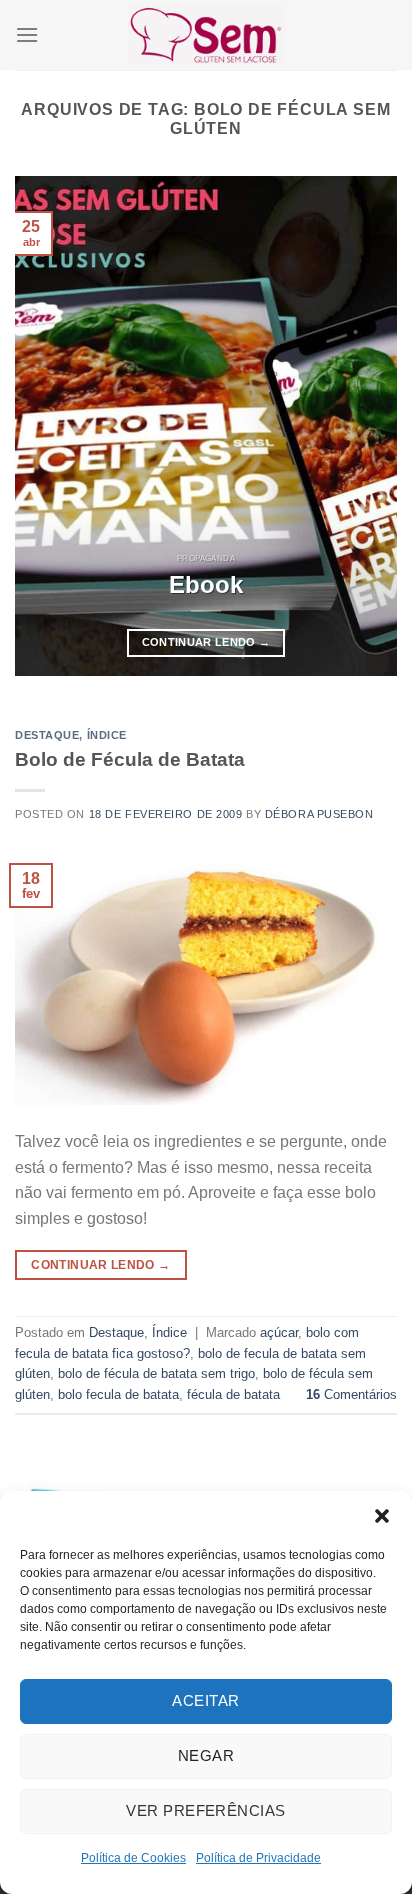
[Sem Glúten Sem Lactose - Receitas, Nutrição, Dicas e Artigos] (206, 34)
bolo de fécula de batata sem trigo (156, 1373)
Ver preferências (205, 1810)
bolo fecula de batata (118, 1394)
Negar (206, 1755)
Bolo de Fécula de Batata (130, 759)
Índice (107, 735)
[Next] (364, 426)
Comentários (351, 1394)
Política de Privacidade (258, 1858)
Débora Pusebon (319, 814)
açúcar (279, 1332)
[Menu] (27, 34)
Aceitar (205, 1700)
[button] (382, 1516)
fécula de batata (233, 1394)
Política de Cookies (133, 1858)
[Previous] (48, 426)
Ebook (206, 584)
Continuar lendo (206, 642)
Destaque (47, 735)
